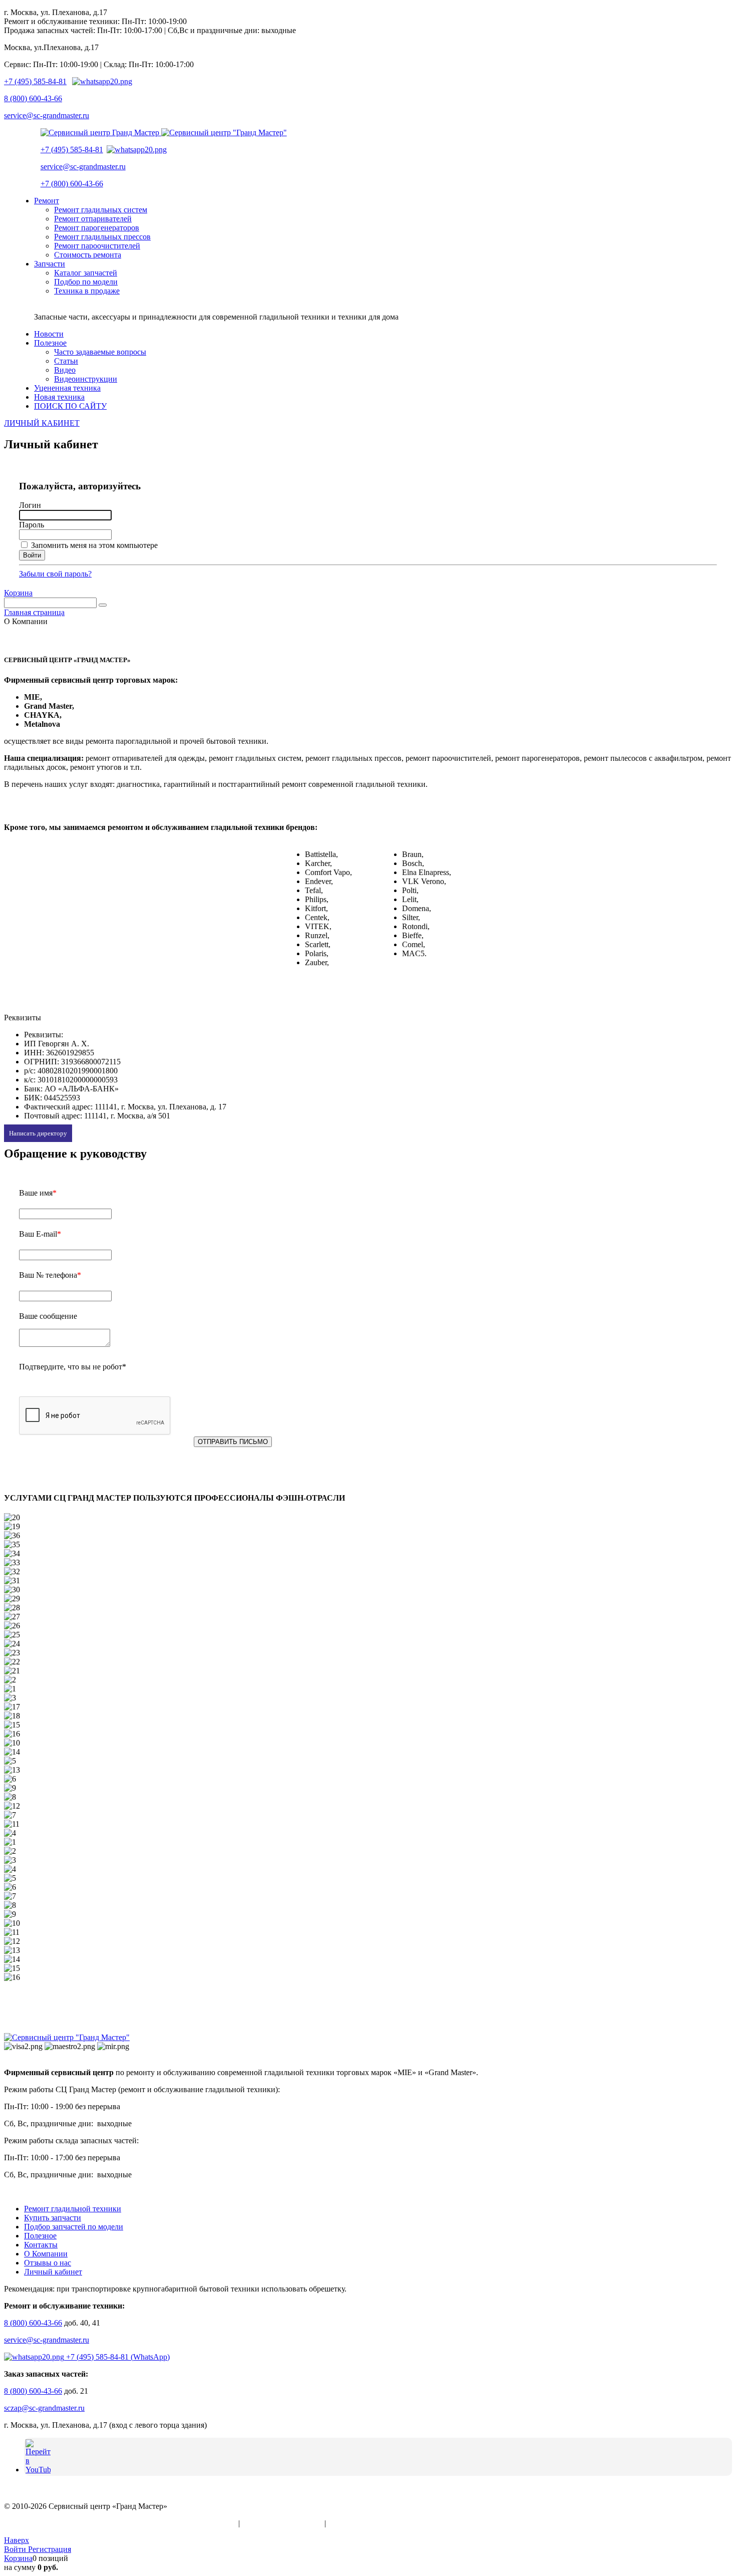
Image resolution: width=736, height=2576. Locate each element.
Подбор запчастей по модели (74, 2227)
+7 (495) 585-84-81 (35, 81)
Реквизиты (346, 2523)
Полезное (40, 2236)
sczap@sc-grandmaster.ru (44, 2408)
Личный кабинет (53, 2272)
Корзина (18, 593)
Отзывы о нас (48, 2263)
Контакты (41, 2245)
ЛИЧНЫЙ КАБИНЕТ (42, 423)
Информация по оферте (282, 2523)
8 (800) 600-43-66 (33, 98)
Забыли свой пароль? (55, 574)
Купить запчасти (53, 2218)
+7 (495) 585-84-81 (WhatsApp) (117, 2357)
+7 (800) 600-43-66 (72, 184)
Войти (16, 2549)
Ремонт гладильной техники (73, 2209)
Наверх (17, 2540)
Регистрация (50, 2549)
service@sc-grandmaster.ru (47, 115)
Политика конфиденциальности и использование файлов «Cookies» (120, 2523)
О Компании (46, 2254)
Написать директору (38, 1133)
